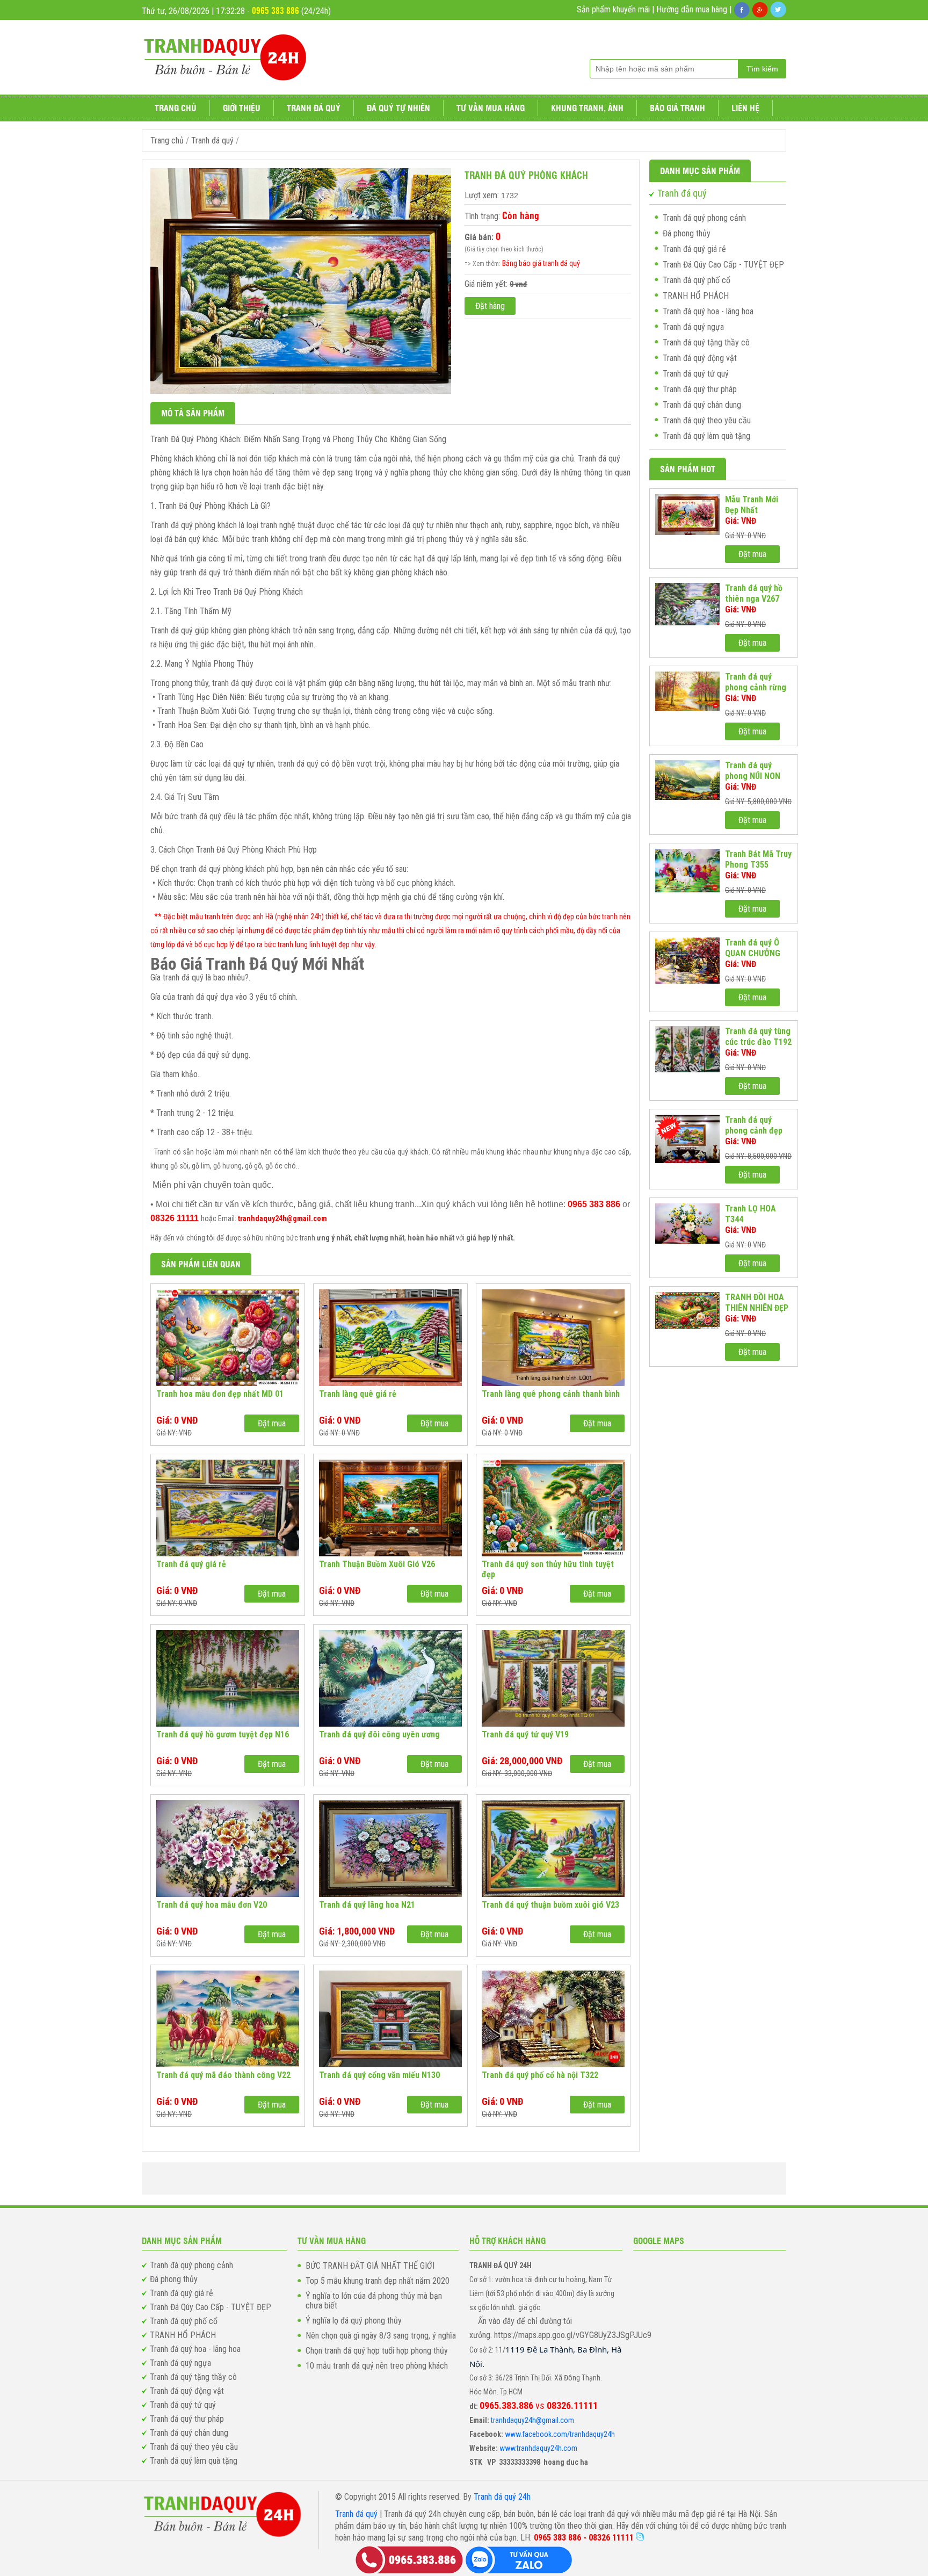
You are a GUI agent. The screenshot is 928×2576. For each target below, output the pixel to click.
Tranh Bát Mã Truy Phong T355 (758, 859)
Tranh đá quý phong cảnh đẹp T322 (754, 1125)
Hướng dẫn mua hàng (692, 9)
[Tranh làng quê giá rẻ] (390, 1338)
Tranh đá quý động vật (700, 358)
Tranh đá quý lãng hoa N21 (367, 1905)
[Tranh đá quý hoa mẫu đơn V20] (228, 1849)
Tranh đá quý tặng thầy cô (706, 342)
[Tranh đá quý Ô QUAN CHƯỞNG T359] (687, 961)
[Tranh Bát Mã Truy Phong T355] (687, 871)
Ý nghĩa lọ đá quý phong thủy (354, 2321)
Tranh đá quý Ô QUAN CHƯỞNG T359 (753, 948)
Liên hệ (745, 108)
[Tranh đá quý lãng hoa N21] (390, 1849)
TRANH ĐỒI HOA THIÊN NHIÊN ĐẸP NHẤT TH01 (757, 1303)
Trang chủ (176, 108)
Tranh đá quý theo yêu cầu (707, 420)
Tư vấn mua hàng (491, 108)
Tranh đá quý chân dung (702, 405)
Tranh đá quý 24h (502, 2497)
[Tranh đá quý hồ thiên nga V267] (687, 604)
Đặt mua (272, 1423)
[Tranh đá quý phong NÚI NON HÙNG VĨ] (687, 780)
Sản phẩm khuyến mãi (613, 9)
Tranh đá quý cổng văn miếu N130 (379, 2075)
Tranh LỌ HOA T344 (751, 1214)
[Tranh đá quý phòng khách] (301, 391)
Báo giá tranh (677, 108)
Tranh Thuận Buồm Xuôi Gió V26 (377, 1564)
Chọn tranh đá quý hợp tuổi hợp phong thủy (377, 2351)
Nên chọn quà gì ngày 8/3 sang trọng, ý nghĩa (381, 2336)
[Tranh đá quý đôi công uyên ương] (390, 1678)
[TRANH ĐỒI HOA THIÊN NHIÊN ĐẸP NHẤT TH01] (687, 1311)
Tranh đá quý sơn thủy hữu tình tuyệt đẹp (548, 1569)
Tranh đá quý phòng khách (526, 175)
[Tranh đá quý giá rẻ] (228, 1508)
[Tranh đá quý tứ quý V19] (553, 1678)
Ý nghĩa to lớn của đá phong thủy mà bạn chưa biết (374, 2301)
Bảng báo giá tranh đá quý (541, 263)
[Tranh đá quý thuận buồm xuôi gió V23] (553, 1849)
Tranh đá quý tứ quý (696, 374)
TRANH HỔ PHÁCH (696, 296)
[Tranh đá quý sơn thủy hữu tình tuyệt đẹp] (553, 1508)
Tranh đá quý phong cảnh (704, 218)
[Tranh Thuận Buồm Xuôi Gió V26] (390, 1508)
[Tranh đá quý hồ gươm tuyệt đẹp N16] (228, 1678)
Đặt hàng (490, 306)
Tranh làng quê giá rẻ (358, 1394)
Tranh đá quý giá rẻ (191, 1564)
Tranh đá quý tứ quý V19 (525, 1734)
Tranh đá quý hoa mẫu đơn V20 (212, 1905)
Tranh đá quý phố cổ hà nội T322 (540, 2075)
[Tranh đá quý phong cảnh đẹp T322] (687, 1139)
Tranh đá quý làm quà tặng (706, 436)
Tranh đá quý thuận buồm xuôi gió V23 (550, 1905)
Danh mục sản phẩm (700, 171)
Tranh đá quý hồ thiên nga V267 (754, 593)
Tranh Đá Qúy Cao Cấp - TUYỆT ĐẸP (723, 265)
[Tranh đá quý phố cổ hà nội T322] (553, 2019)
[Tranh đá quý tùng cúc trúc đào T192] (687, 1049)
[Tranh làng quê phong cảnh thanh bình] (553, 1338)
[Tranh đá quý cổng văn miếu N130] (390, 2019)
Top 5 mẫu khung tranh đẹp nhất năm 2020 (378, 2281)
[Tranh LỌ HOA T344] (687, 1224)
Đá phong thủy (687, 233)
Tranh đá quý (314, 108)
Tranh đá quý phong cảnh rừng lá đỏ (756, 682)
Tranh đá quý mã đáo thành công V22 (223, 2075)
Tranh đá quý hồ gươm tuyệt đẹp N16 (223, 1734)
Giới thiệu (242, 108)
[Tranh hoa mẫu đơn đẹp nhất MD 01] (228, 1338)
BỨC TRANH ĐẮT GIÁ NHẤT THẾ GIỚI (370, 2266)
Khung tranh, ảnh (587, 108)
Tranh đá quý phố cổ (697, 280)
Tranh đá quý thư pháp (700, 389)
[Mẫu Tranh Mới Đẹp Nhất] (687, 515)
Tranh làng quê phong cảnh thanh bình (551, 1394)
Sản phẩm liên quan (201, 1264)
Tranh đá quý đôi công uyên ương (379, 1734)
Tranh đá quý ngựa (693, 327)
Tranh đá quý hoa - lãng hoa (708, 311)
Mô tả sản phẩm (193, 413)
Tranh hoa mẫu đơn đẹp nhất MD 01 (220, 1394)
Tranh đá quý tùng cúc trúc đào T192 (758, 1037)
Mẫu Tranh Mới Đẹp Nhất (752, 505)
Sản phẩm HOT (688, 469)
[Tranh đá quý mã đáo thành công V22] (228, 2019)
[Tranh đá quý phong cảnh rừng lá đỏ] (687, 691)
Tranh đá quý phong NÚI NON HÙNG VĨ (753, 771)
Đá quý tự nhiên (398, 108)
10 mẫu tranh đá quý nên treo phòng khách (377, 2366)
